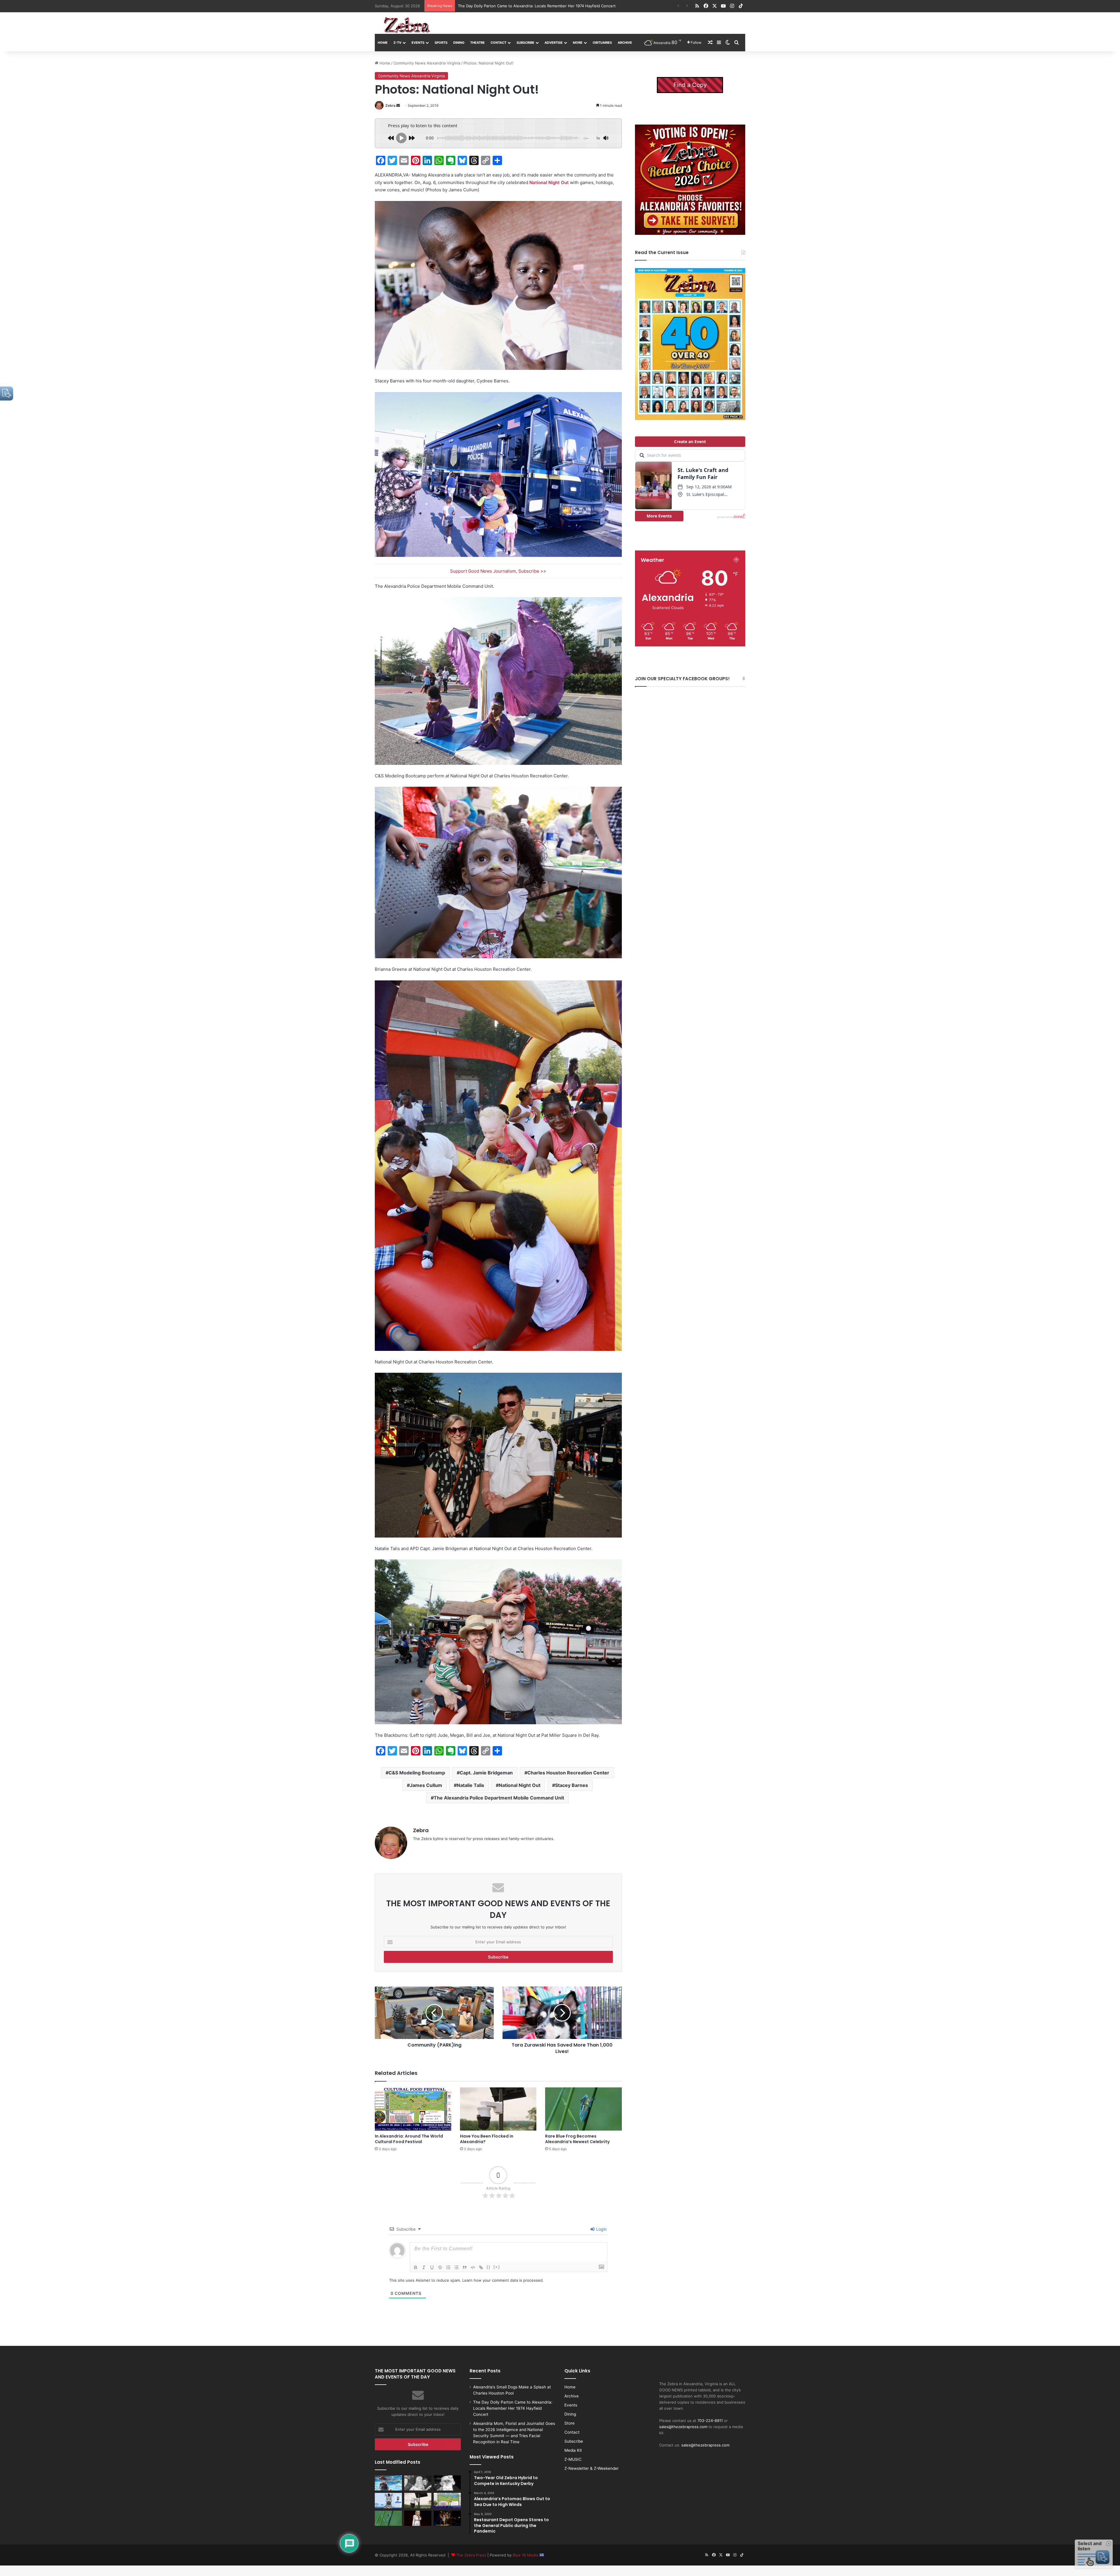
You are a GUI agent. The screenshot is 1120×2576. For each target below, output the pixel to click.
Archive (625, 43)
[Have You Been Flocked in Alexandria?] (498, 2109)
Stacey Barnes (572, 1785)
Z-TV (397, 43)
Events (418, 43)
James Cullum (426, 1785)
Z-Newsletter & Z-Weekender (591, 2468)
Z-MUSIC (573, 2459)
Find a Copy (690, 85)
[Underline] (432, 2267)
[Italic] (424, 2267)
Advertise (554, 43)
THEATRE (477, 43)
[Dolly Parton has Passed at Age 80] (418, 2518)
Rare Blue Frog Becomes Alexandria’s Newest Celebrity (577, 2139)
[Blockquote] (465, 2267)
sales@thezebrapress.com (683, 2427)
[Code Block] (473, 2267)
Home (383, 43)
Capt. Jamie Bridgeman (486, 1773)
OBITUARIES (602, 43)
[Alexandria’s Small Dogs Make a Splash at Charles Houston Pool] (388, 2483)
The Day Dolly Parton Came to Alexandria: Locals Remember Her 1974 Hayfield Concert (513, 2408)
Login (601, 2229)
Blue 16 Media (526, 2555)
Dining (459, 43)
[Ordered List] (448, 2267)
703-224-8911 (710, 2421)
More (578, 43)
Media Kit (573, 2450)
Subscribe (525, 43)
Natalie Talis (470, 1785)
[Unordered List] (456, 2267)
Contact (498, 43)
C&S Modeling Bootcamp (417, 1773)
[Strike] (440, 2267)
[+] (497, 2267)
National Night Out (549, 182)
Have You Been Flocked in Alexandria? (493, 6)
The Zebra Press (471, 2555)
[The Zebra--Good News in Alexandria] (407, 25)
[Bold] (416, 2267)
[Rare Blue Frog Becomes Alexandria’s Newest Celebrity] (583, 2109)
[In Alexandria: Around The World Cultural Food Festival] (413, 2109)
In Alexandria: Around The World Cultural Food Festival (409, 2139)
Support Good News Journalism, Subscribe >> (498, 571)
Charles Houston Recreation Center (568, 1773)
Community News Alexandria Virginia (427, 63)
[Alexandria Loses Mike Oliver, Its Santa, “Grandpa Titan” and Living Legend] (447, 2483)
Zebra (390, 105)
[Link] (481, 2267)
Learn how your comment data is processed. (503, 2280)
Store (569, 2423)
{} (489, 2267)
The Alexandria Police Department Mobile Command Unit (499, 1798)
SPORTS (441, 43)
